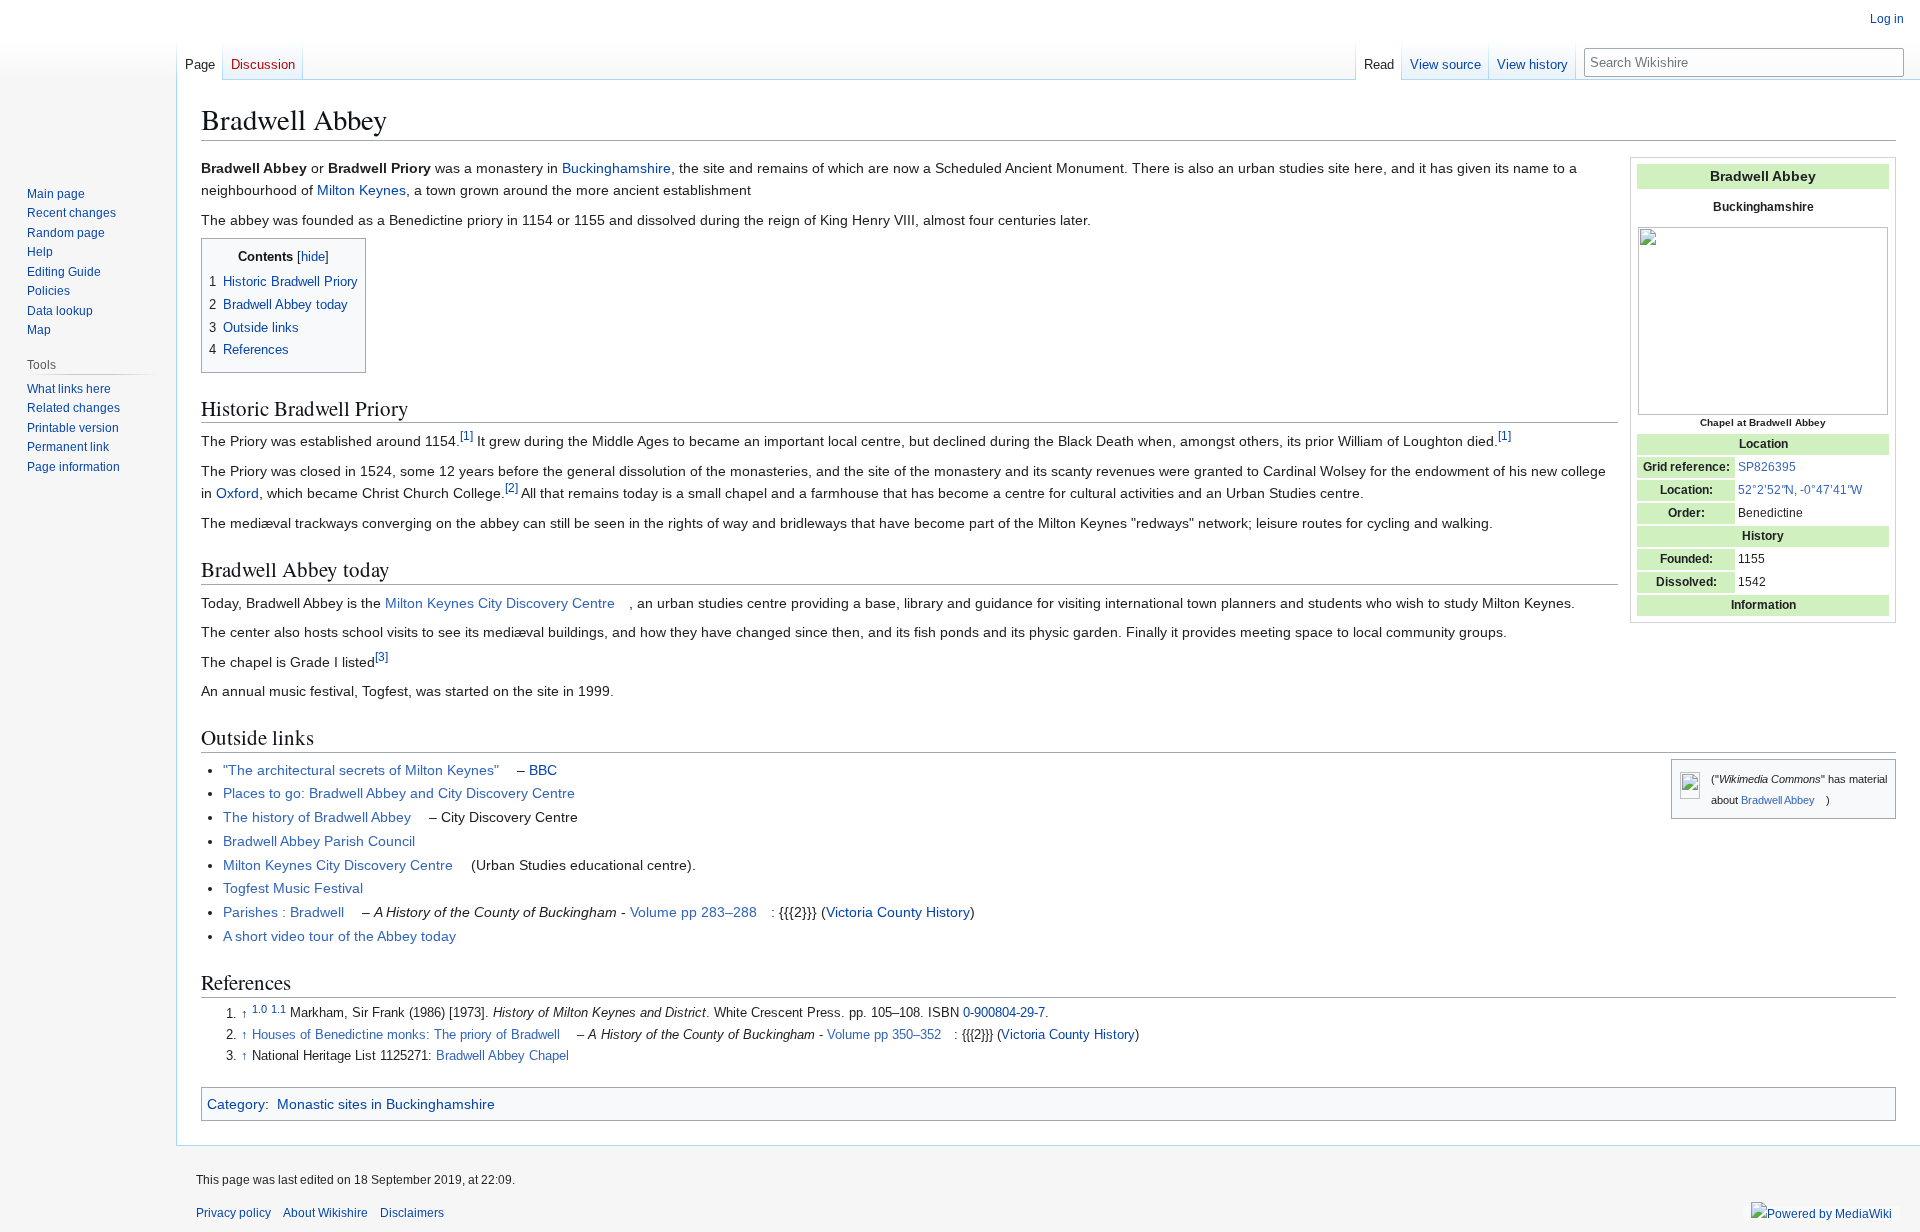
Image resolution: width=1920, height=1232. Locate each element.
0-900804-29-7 (1004, 1014)
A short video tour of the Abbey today (339, 936)
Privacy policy (233, 1213)
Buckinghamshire (616, 168)
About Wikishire (325, 1213)
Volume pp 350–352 (884, 1035)
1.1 (278, 1008)
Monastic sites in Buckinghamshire (386, 1104)
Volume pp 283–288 (693, 912)
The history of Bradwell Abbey (317, 817)
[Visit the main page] (88, 80)
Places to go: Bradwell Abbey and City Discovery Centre (399, 793)
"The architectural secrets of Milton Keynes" (361, 770)
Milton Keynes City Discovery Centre (500, 603)
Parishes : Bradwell (283, 912)
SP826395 (1767, 467)
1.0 (259, 1008)
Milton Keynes (361, 190)
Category (236, 1104)
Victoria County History (898, 912)
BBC (543, 770)
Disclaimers (412, 1213)
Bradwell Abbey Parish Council (319, 841)
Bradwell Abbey (1778, 800)
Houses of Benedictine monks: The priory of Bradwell (406, 1035)
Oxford (237, 493)
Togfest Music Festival (293, 888)
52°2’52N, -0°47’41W (1800, 490)
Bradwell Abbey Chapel (502, 1056)
